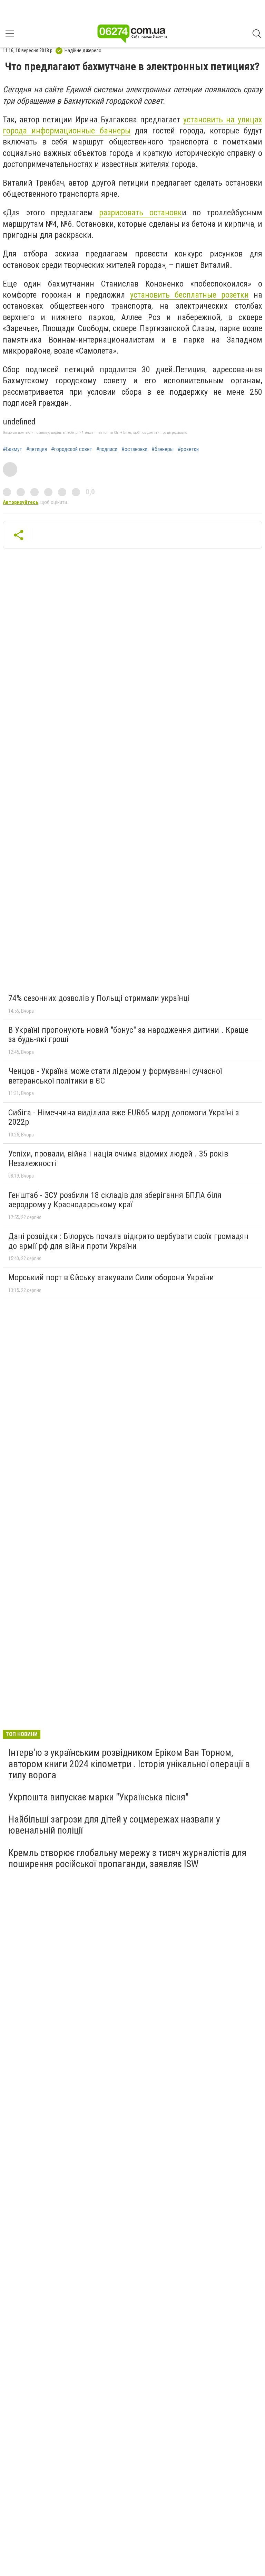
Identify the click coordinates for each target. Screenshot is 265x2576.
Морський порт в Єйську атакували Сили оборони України (111, 1277)
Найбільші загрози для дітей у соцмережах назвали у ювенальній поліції (114, 1825)
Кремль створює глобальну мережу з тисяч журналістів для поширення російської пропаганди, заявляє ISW (127, 1858)
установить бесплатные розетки (189, 295)
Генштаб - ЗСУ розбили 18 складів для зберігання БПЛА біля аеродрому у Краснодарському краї (115, 1200)
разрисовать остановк (140, 213)
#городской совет (72, 449)
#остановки (134, 449)
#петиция (37, 449)
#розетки (188, 449)
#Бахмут (12, 449)
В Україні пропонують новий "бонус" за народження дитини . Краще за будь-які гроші (128, 1035)
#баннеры (163, 449)
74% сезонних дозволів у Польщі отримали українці (99, 998)
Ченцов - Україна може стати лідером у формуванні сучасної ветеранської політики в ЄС (115, 1076)
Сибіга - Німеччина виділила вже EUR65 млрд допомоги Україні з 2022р (124, 1117)
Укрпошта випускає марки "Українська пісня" (98, 1797)
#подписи (107, 449)
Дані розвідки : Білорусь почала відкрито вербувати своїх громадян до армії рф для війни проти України (128, 1241)
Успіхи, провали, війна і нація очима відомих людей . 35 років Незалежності (118, 1159)
